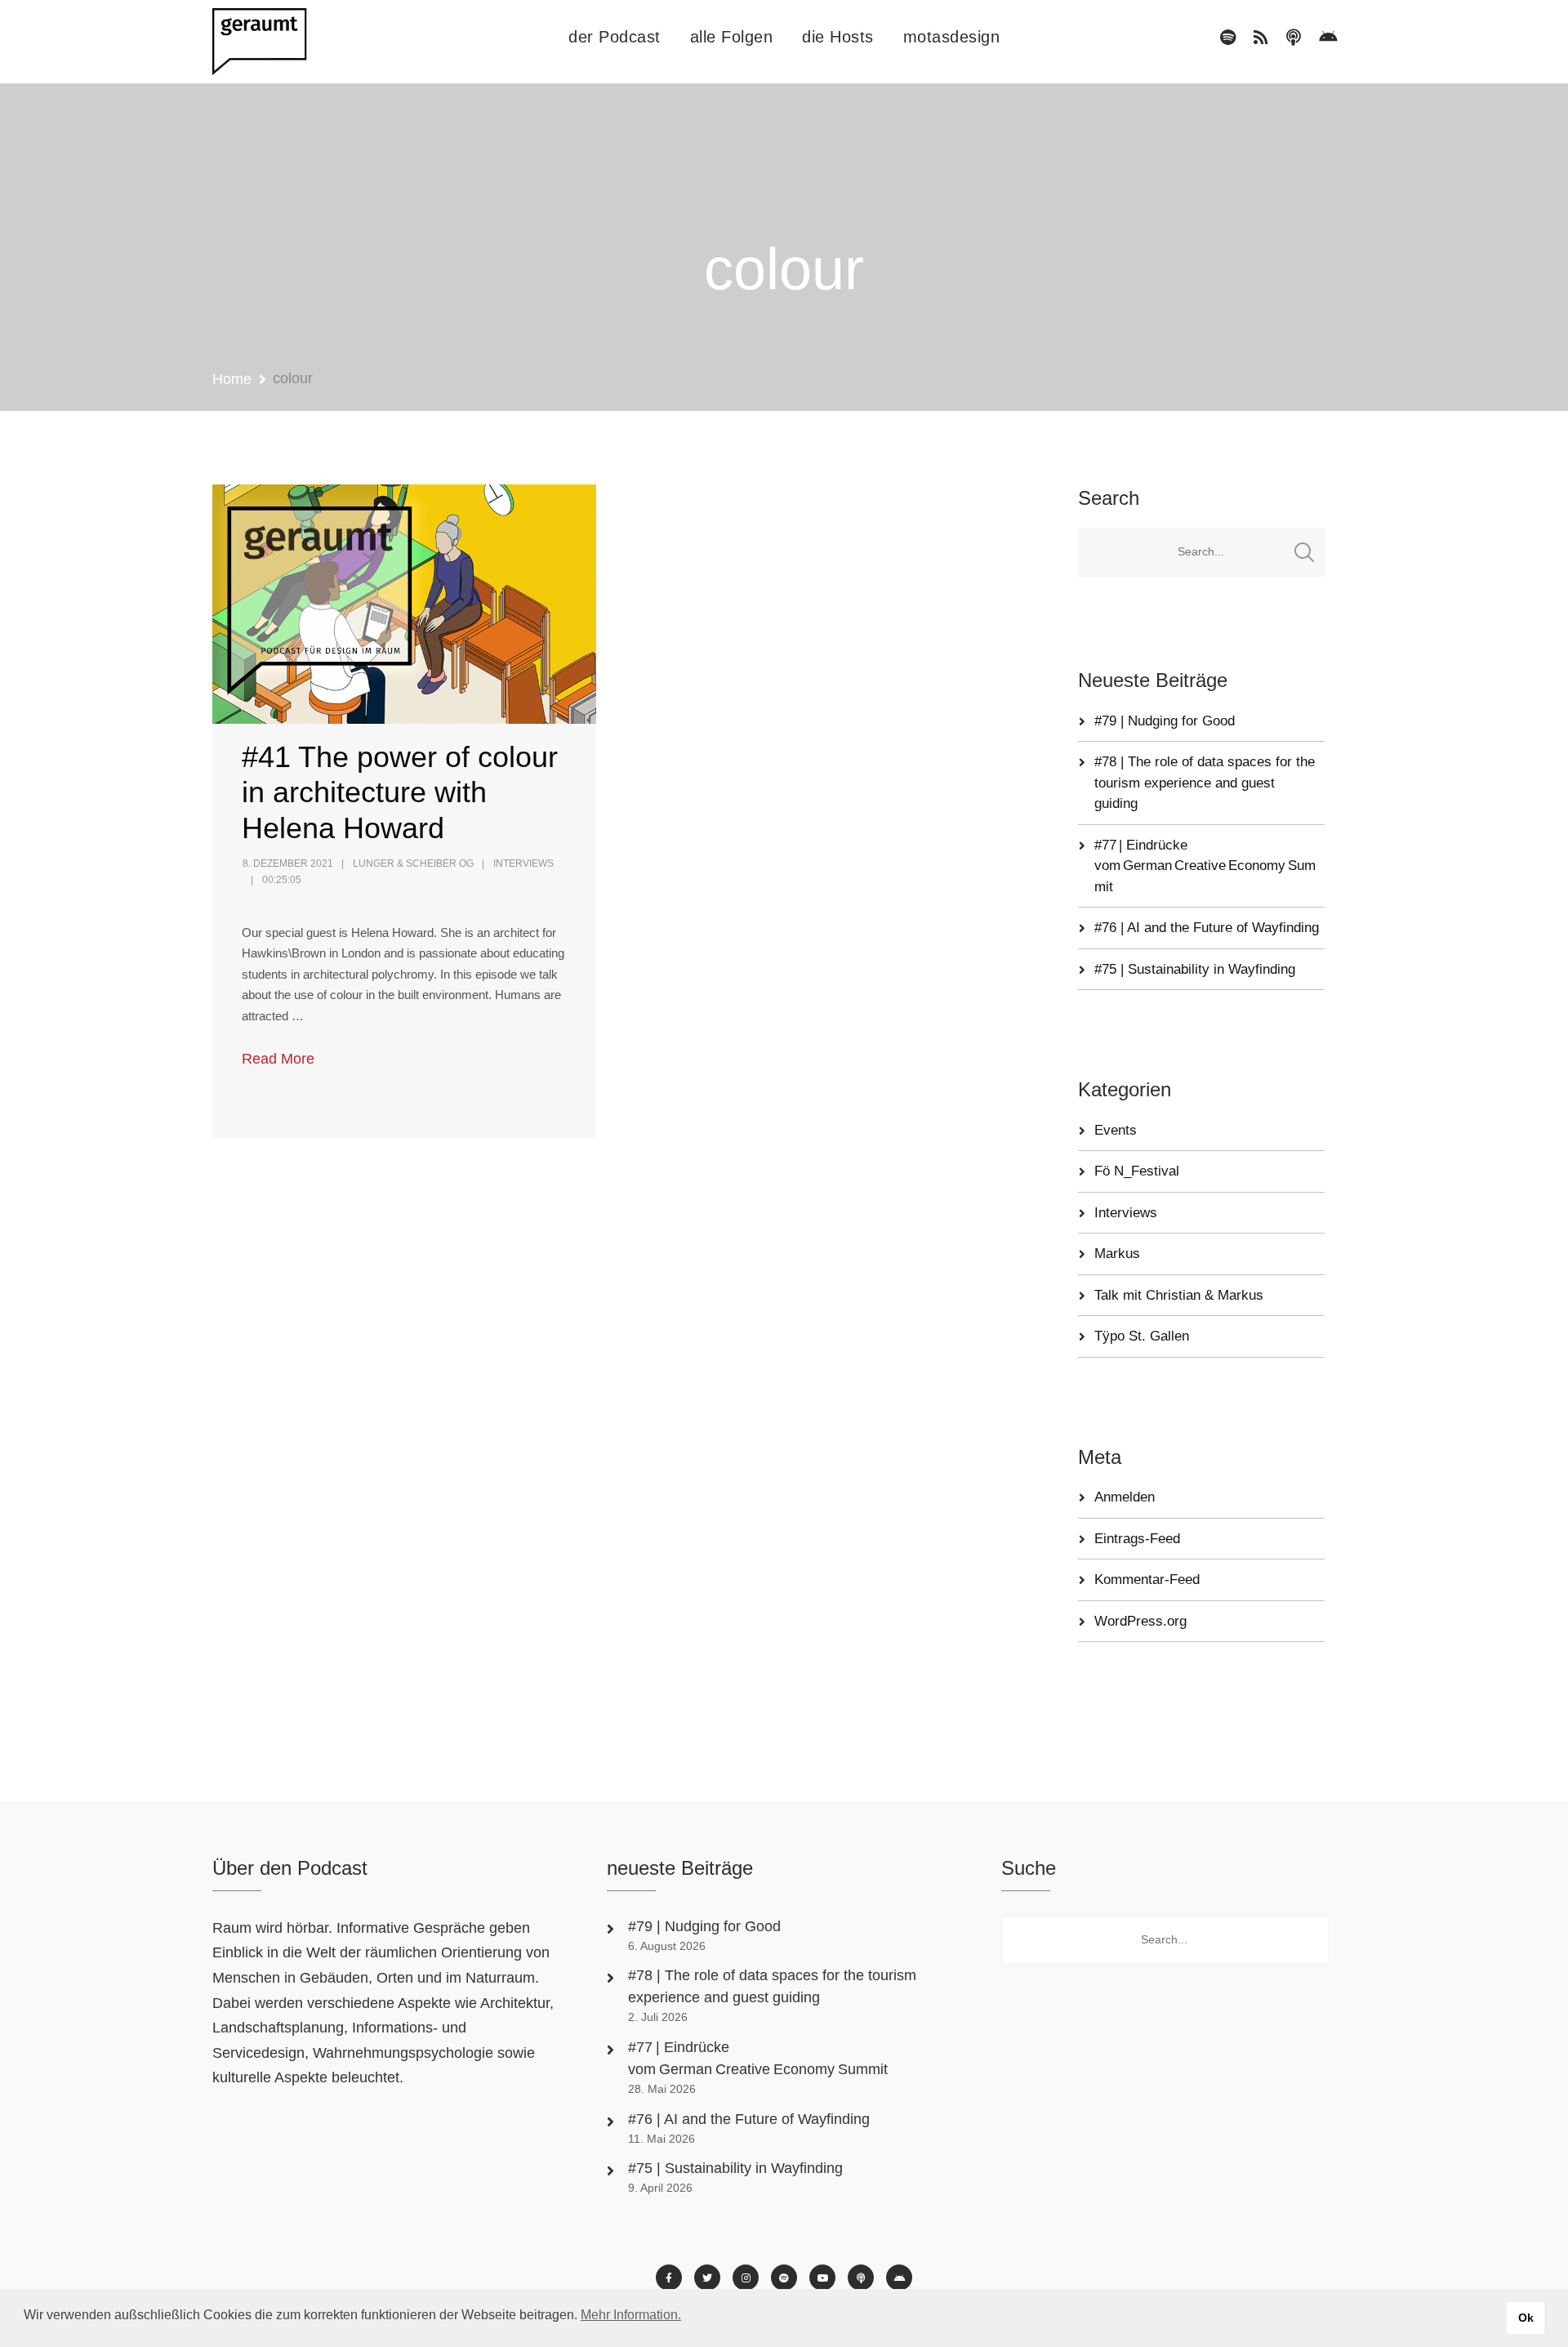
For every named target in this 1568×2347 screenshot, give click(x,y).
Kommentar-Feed (1147, 1580)
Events (1116, 1130)
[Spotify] (1228, 38)
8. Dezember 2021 (288, 863)
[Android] (1328, 38)
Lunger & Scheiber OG (413, 863)
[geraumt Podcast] (274, 42)
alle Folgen (732, 37)
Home (232, 379)
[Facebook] (669, 2278)
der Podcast (615, 37)
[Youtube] (822, 2278)
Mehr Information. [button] (631, 2315)
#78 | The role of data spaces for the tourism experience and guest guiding (1205, 783)
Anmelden (1125, 1497)
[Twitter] (707, 2278)
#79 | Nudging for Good (1167, 721)
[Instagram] (746, 2278)
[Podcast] (1294, 38)
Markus (1117, 1254)
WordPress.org (1140, 1621)
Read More (278, 1059)
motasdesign (952, 37)
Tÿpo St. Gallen (1142, 1336)
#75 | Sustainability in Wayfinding (1195, 969)
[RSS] (1261, 38)
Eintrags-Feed (1137, 1539)
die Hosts (838, 37)
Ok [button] (1526, 2318)
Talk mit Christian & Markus (1179, 1295)
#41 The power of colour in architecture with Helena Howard (400, 792)
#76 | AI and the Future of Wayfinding (1207, 928)
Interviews (523, 863)
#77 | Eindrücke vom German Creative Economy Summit (1205, 866)
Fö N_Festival (1137, 1171)
